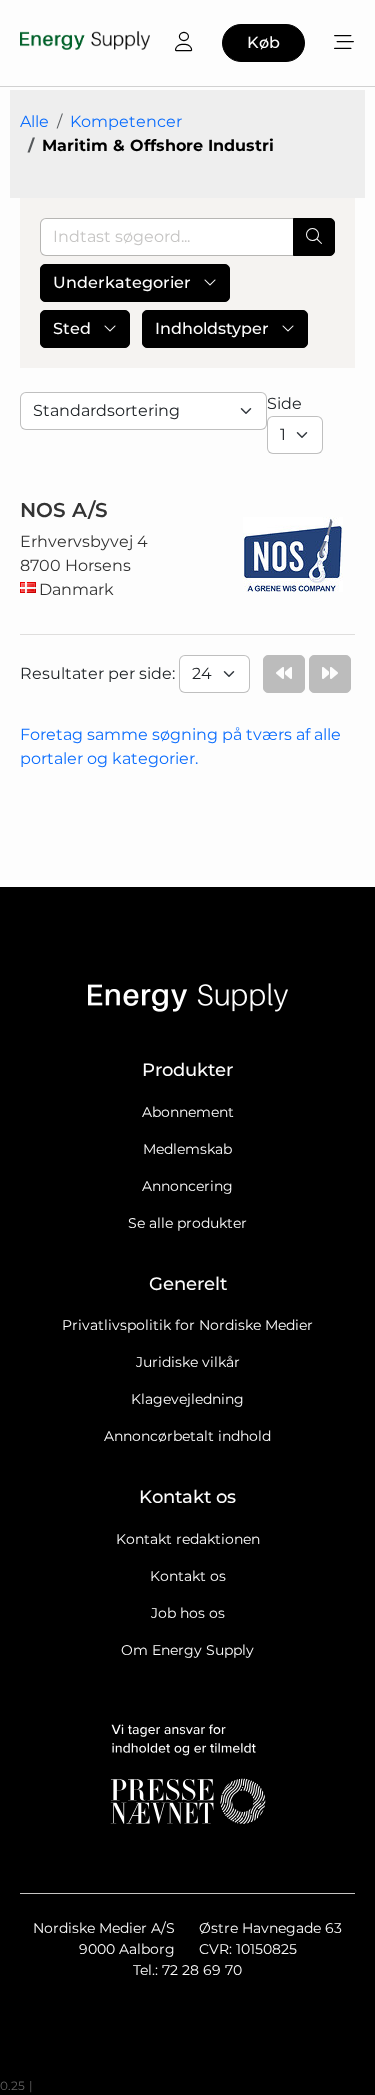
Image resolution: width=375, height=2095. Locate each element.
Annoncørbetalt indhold (187, 1436)
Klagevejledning (187, 1399)
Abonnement (188, 1112)
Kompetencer (126, 121)
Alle (34, 121)
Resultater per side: (99, 673)
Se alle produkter (187, 1223)
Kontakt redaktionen (188, 1539)
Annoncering (187, 1186)
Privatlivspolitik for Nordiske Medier (187, 1325)
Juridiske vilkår (188, 1362)
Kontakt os (188, 1576)
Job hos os (188, 1613)
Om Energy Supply (187, 1650)
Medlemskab (187, 1149)
